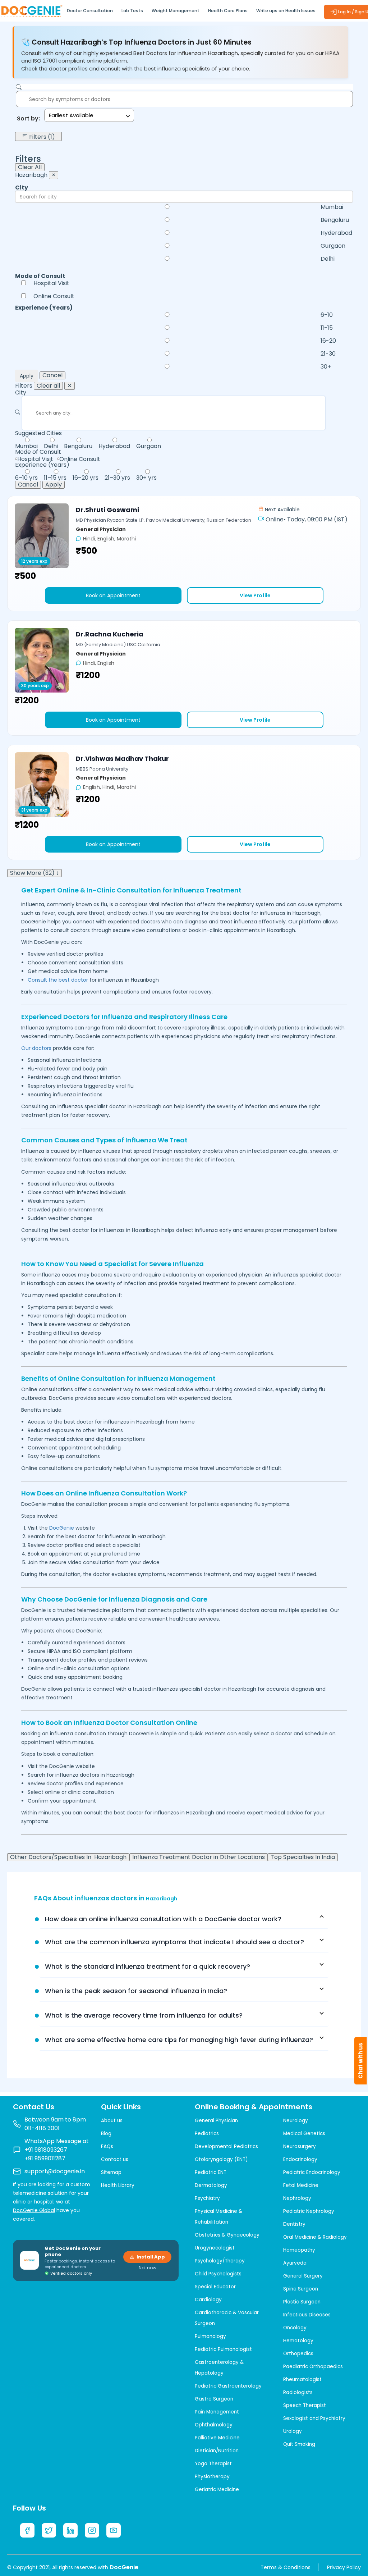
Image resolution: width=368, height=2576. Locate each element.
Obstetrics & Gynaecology (227, 2235)
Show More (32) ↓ (34, 873)
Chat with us (361, 2061)
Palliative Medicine (217, 2438)
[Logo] (31, 10)
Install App (151, 2257)
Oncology (295, 2328)
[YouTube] (114, 2530)
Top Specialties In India (303, 1857)
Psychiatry (207, 2198)
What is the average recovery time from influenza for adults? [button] (144, 2015)
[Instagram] (92, 2530)
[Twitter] (49, 2530)
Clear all (48, 386)
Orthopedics (298, 2354)
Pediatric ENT (211, 2172)
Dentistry (294, 2224)
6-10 (327, 315)
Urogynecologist (215, 2248)
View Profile (255, 595)
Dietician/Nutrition (217, 2451)
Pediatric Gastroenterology (228, 2386)
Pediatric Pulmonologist (223, 2349)
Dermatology (211, 2185)
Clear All (30, 167)
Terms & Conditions (286, 2567)
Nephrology (297, 2198)
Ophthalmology (214, 2425)
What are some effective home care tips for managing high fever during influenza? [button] (179, 2040)
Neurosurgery (300, 2146)
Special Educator (215, 2287)
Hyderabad (336, 233)
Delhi (328, 259)
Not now (148, 2268)
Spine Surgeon (301, 2289)
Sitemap (111, 2172)
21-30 (328, 354)
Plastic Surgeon (302, 2302)
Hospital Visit (51, 283)
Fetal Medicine (301, 2185)
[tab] (184, 1919)
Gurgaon (333, 246)
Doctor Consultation (90, 11)
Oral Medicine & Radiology (315, 2237)
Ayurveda (295, 2263)
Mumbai (332, 207)
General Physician (216, 2121)
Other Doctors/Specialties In (68, 1857)
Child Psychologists (218, 2274)
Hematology (298, 2341)
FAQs (107, 2146)
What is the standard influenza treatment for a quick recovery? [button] (148, 1966)
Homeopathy (299, 2250)
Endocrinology (300, 2159)
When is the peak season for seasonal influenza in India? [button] (136, 1991)
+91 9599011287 (45, 2158)
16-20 (328, 341)
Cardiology (208, 2300)
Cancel (52, 375)
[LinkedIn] (70, 2530)
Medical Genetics (304, 2134)
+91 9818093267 (46, 2150)
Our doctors (36, 1048)
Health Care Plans (228, 11)
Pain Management (217, 2412)
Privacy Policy (344, 2567)
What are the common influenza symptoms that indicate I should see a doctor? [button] (174, 1942)
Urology (293, 2431)
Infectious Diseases (307, 2315)
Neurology (296, 2121)
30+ (326, 367)
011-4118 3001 (42, 2128)
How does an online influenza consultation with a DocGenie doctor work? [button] (163, 1919)
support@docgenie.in (55, 2171)
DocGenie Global (34, 2210)
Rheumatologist (302, 2379)
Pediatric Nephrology (309, 2211)
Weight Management (176, 11)
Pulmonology (210, 2336)
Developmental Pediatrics (226, 2146)
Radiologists (298, 2392)
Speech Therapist (305, 2405)
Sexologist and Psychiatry (314, 2418)
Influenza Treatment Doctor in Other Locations (199, 1857)
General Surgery (303, 2276)
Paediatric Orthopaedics (313, 2367)
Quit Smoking (299, 2444)
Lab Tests (132, 11)
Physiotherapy (212, 2477)
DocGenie (62, 1528)
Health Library (118, 2185)
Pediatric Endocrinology (312, 2172)
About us (112, 2121)
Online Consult (54, 296)
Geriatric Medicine (217, 2490)
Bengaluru (335, 220)
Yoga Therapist (213, 2464)
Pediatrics (207, 2134)
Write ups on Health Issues (286, 11)
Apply (27, 376)
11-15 (327, 328)
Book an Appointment (113, 595)
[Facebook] (27, 2530)
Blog (106, 2134)
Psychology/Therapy (220, 2261)
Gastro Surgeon (214, 2399)
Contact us (115, 2159)
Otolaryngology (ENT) (221, 2159)
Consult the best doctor (58, 980)
